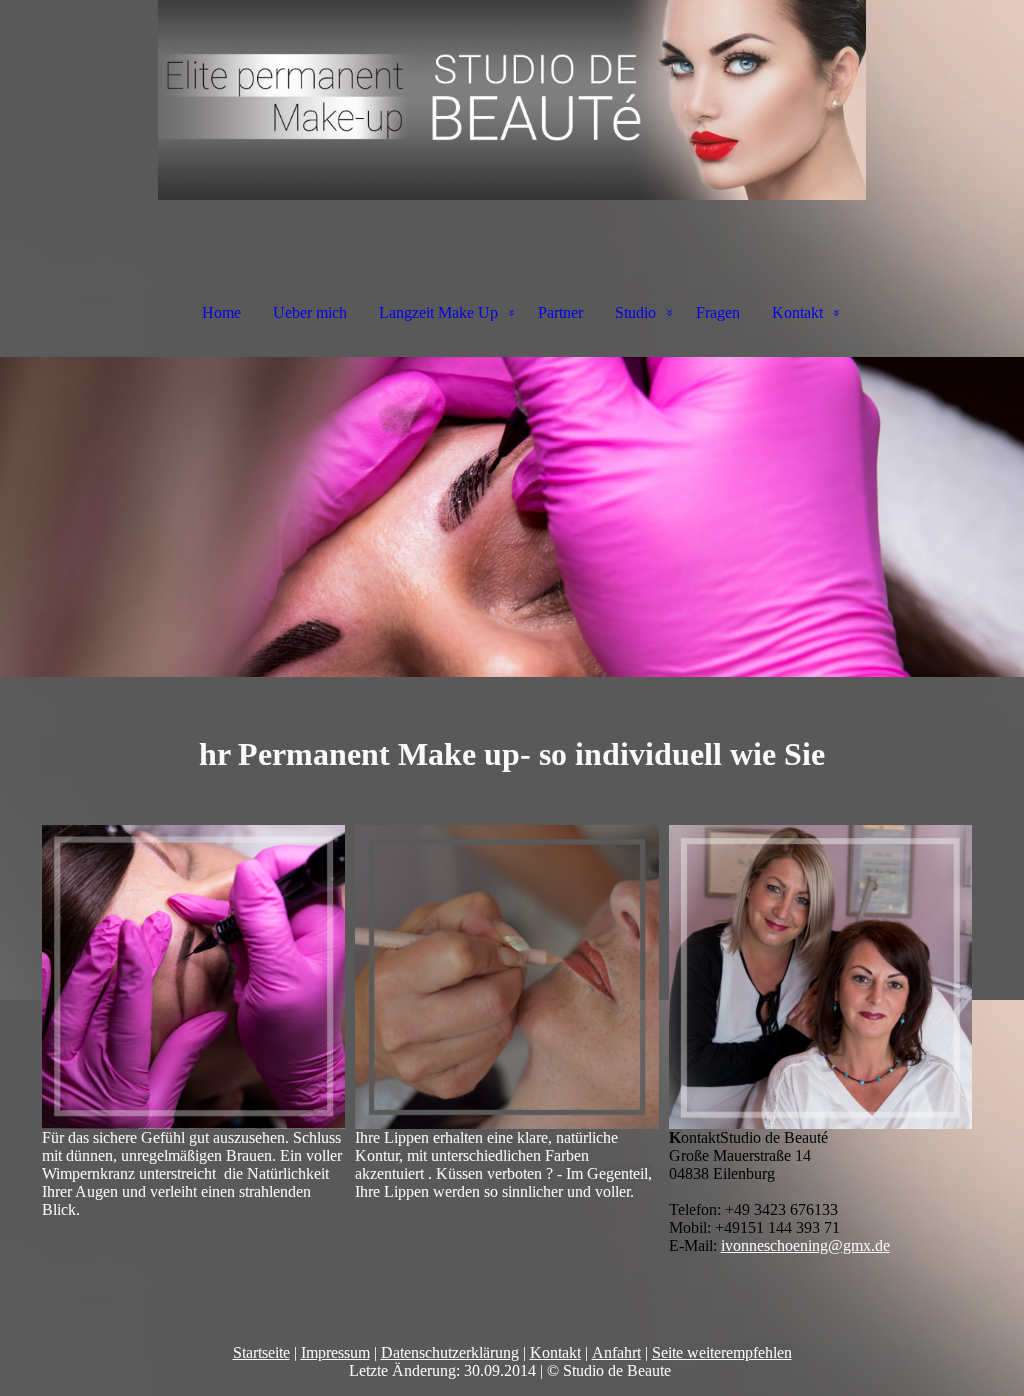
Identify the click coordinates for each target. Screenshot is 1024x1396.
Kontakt (797, 312)
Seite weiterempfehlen (722, 1352)
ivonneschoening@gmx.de (805, 1245)
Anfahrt (616, 1352)
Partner (560, 312)
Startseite (261, 1352)
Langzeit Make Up (438, 312)
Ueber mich (310, 312)
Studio (635, 312)
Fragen (718, 312)
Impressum (335, 1352)
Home (221, 312)
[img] (512, 100)
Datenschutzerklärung (450, 1352)
